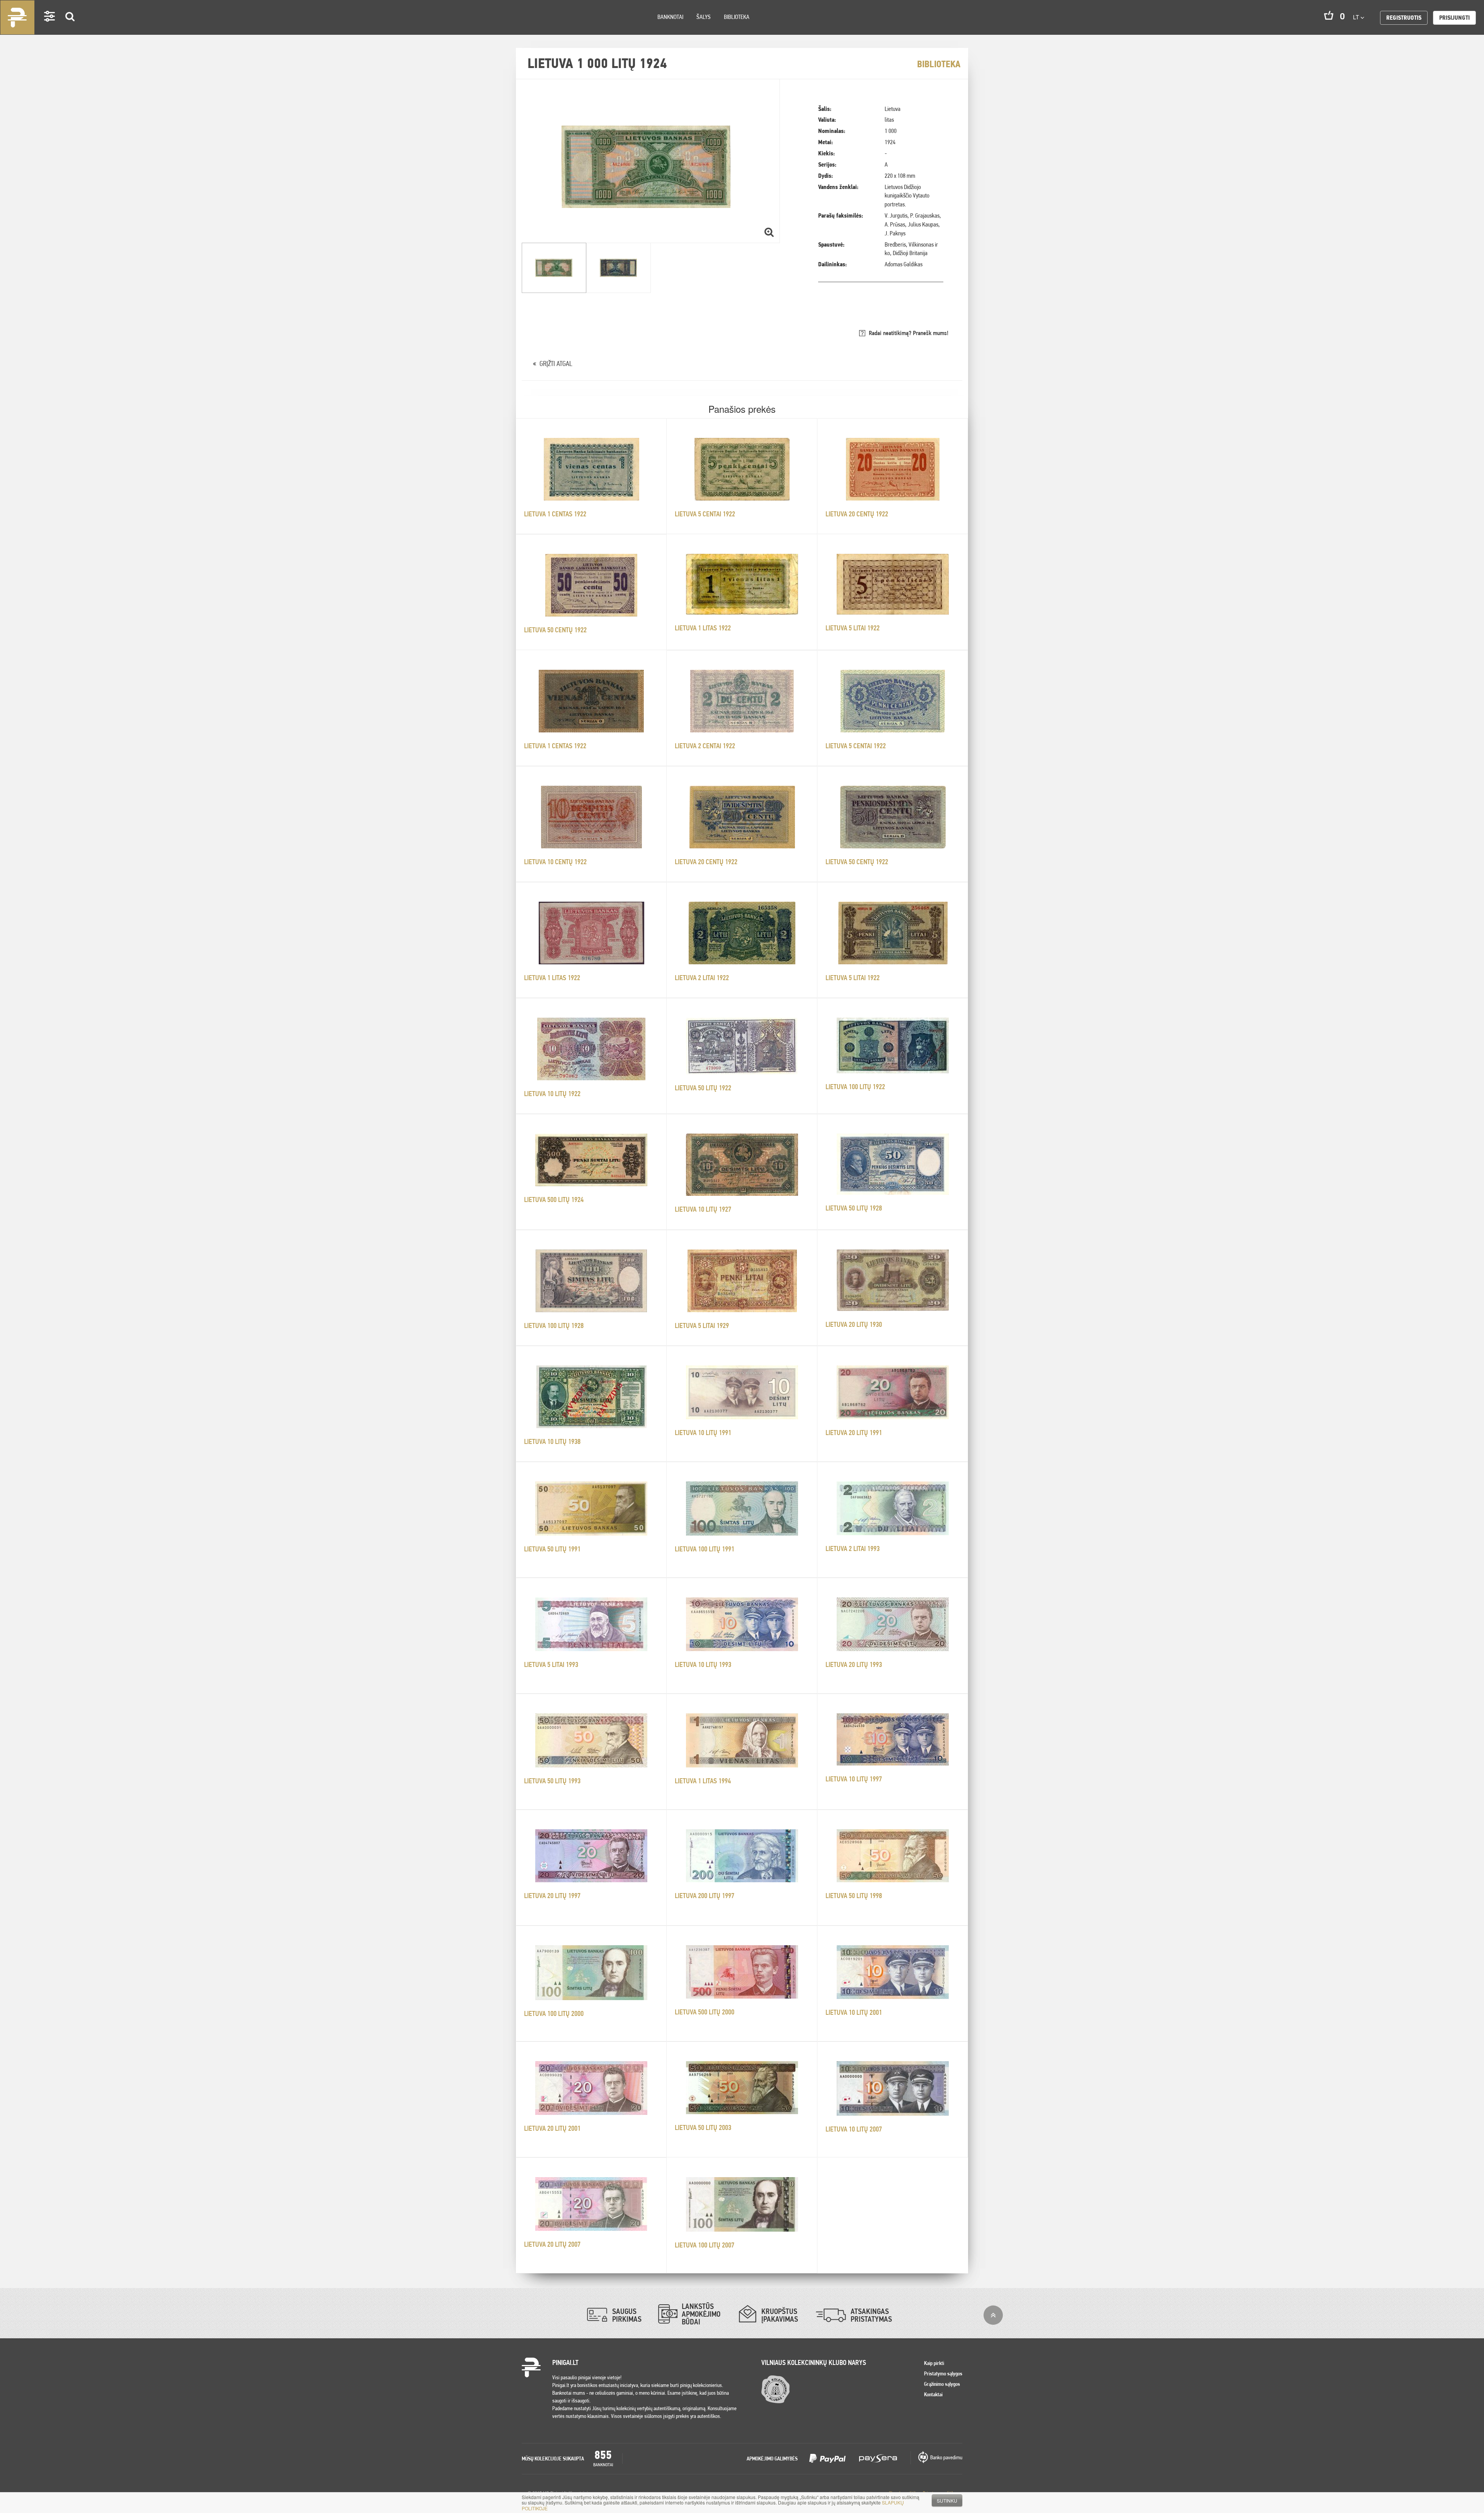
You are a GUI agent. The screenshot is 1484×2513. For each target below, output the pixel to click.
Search (70, 28)
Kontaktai (933, 2394)
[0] (1329, 15)
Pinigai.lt (17, 17)
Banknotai (670, 17)
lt (1357, 17)
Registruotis (1404, 18)
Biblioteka (737, 17)
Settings (50, 27)
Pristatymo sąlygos (943, 2373)
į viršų (993, 2315)
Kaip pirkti (934, 2363)
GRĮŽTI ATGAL (556, 363)
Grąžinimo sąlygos (942, 2384)
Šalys (704, 17)
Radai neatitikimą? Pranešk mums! (909, 333)
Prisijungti (1454, 18)
